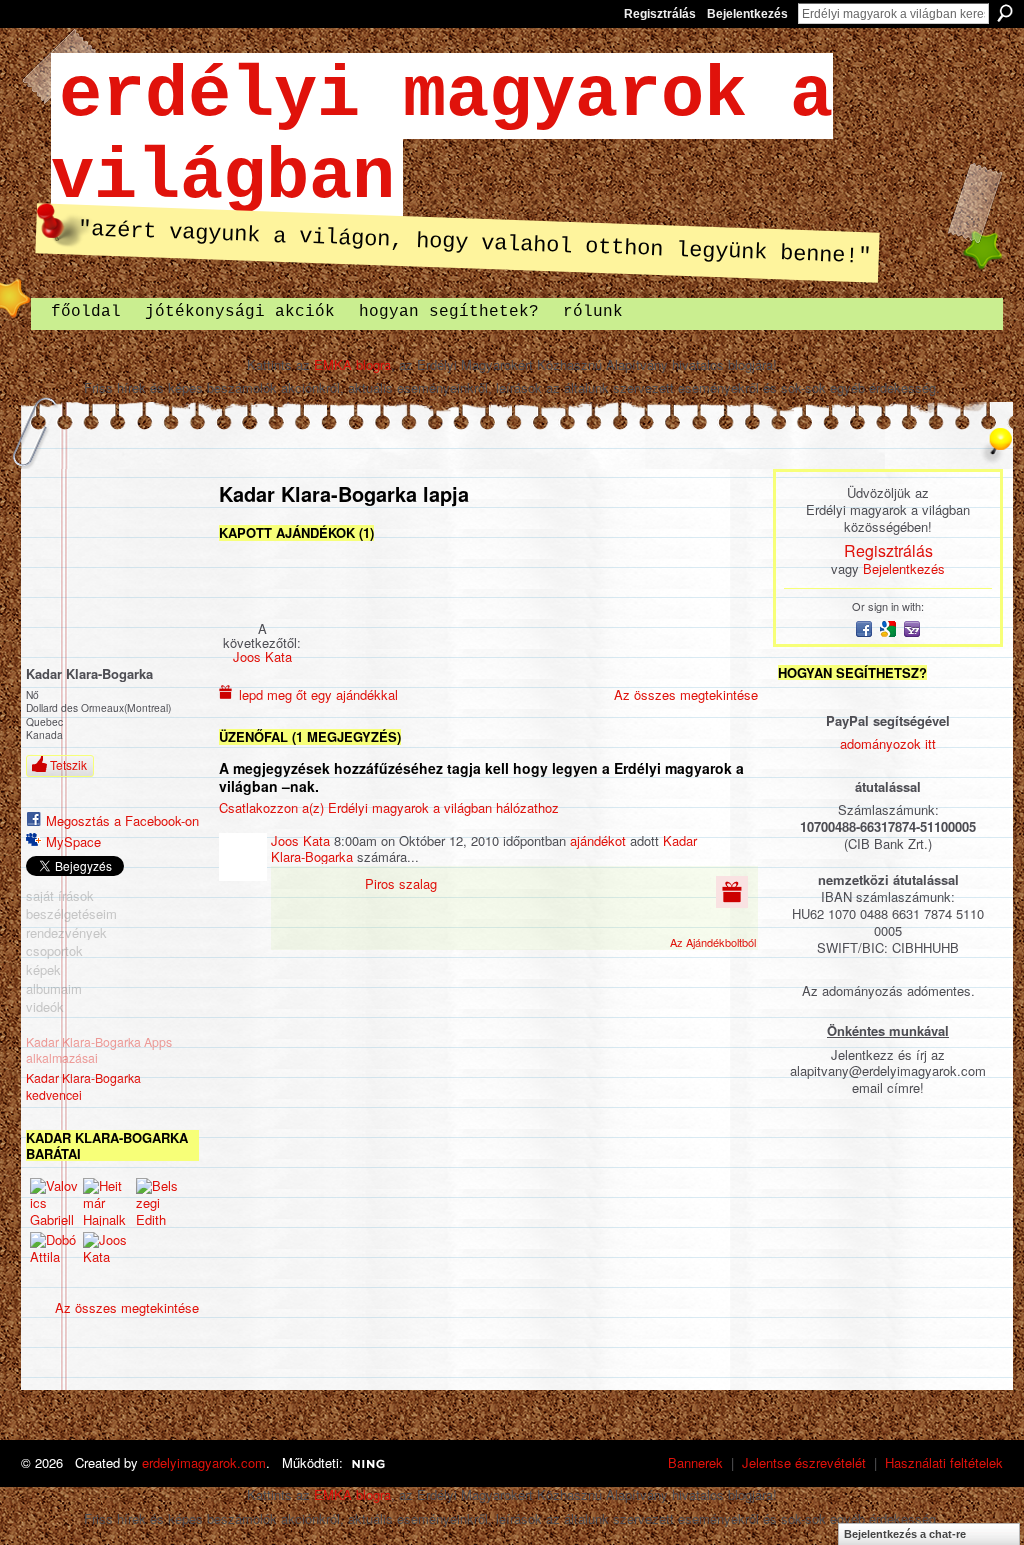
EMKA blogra (352, 364)
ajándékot (598, 840)
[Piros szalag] (262, 582)
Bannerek (695, 1462)
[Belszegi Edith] (160, 1202)
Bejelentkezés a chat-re (905, 1534)
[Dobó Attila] (54, 1256)
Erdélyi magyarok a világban (442, 137)
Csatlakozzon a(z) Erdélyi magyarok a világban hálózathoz (389, 807)
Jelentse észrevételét (804, 1462)
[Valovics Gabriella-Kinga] (54, 1202)
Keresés (1005, 13)
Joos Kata (262, 656)
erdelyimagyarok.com (204, 1462)
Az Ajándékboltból (713, 942)
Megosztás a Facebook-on (122, 820)
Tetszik (68, 764)
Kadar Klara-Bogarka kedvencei (83, 1086)
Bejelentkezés (747, 14)
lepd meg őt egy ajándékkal (318, 694)
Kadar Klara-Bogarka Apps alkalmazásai (99, 1050)
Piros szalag (401, 883)
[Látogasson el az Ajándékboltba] (732, 890)
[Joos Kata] (107, 1256)
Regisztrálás (660, 14)
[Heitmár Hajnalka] (107, 1202)
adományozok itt (888, 743)
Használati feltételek (944, 1462)
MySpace (73, 841)
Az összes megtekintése (127, 1307)
